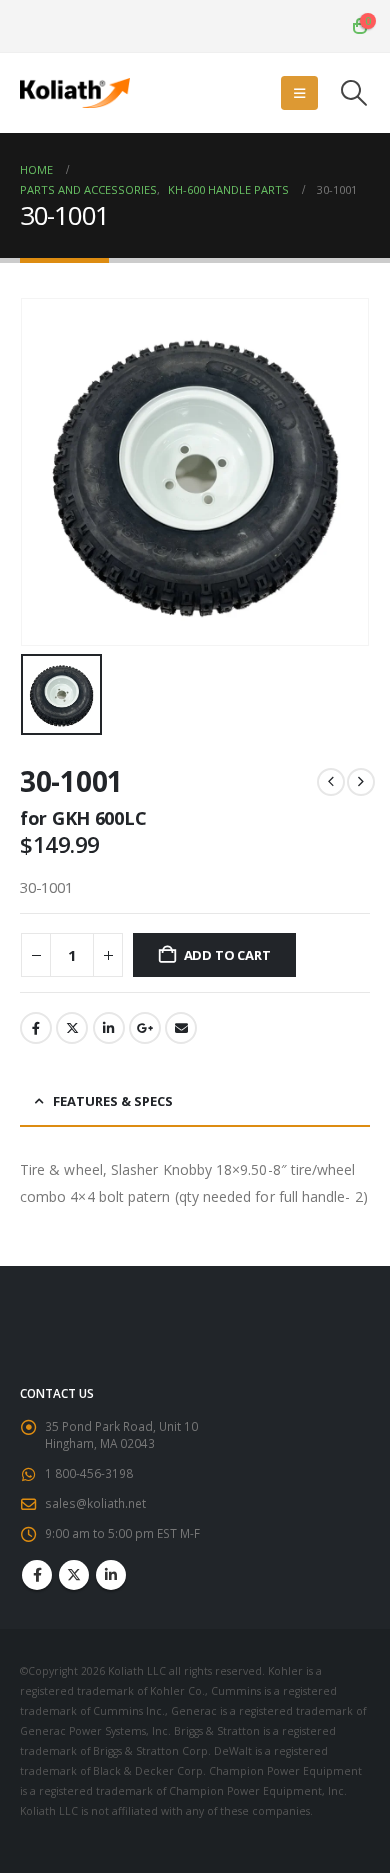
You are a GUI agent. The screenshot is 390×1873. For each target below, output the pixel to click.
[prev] (331, 782)
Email (181, 1028)
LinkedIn (109, 1028)
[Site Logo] (75, 92)
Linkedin (111, 1575)
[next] (361, 782)
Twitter (72, 1028)
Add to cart (227, 955)
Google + (145, 1028)
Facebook (36, 1028)
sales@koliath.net (95, 1503)
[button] (299, 93)
